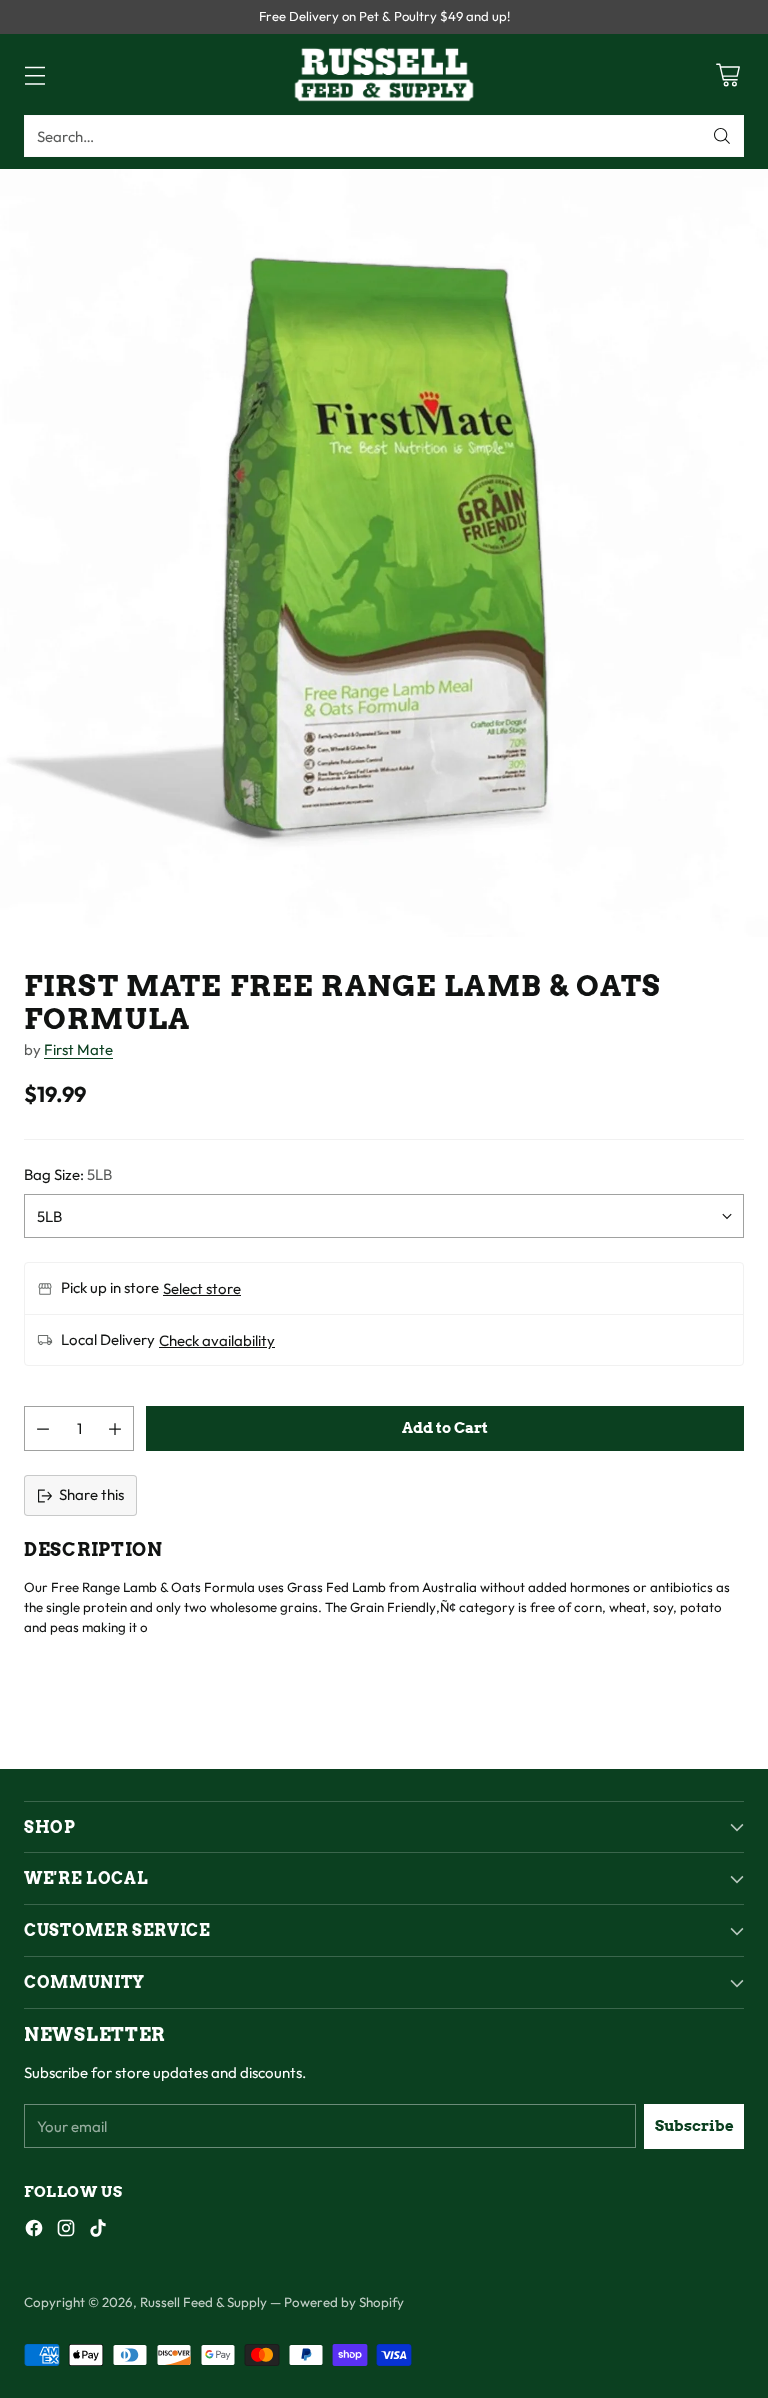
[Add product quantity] (115, 1428)
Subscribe (694, 2126)
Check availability (217, 1340)
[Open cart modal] (727, 74)
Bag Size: (68, 1174)
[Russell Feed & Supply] (384, 74)
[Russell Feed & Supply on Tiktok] (98, 2231)
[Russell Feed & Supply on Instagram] (66, 2231)
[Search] (722, 136)
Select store (202, 1288)
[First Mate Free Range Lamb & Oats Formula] (384, 553)
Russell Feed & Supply (203, 2302)
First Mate (78, 1049)
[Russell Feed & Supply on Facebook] (34, 2231)
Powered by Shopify (344, 2302)
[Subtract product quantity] (43, 1428)
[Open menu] (34, 74)
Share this (91, 1494)
